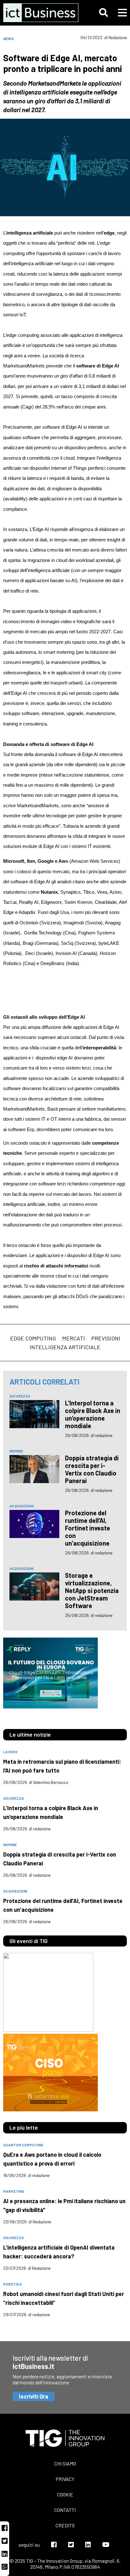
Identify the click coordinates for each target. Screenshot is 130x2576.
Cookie (65, 2494)
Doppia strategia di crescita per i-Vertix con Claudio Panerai (92, 1469)
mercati (74, 1338)
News (9, 39)
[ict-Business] (40, 13)
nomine (16, 1451)
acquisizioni (21, 1506)
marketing (14, 2191)
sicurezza (20, 1396)
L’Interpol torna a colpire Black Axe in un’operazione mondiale (93, 1414)
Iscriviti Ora (34, 2396)
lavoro (10, 1752)
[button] (103, 13)
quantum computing (23, 2145)
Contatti (65, 2510)
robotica (12, 2284)
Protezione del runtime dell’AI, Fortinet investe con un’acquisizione (88, 1528)
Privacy (65, 2479)
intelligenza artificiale (65, 1347)
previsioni (106, 1338)
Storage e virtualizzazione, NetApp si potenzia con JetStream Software (92, 1590)
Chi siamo (65, 2463)
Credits (65, 2525)
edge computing (33, 1338)
